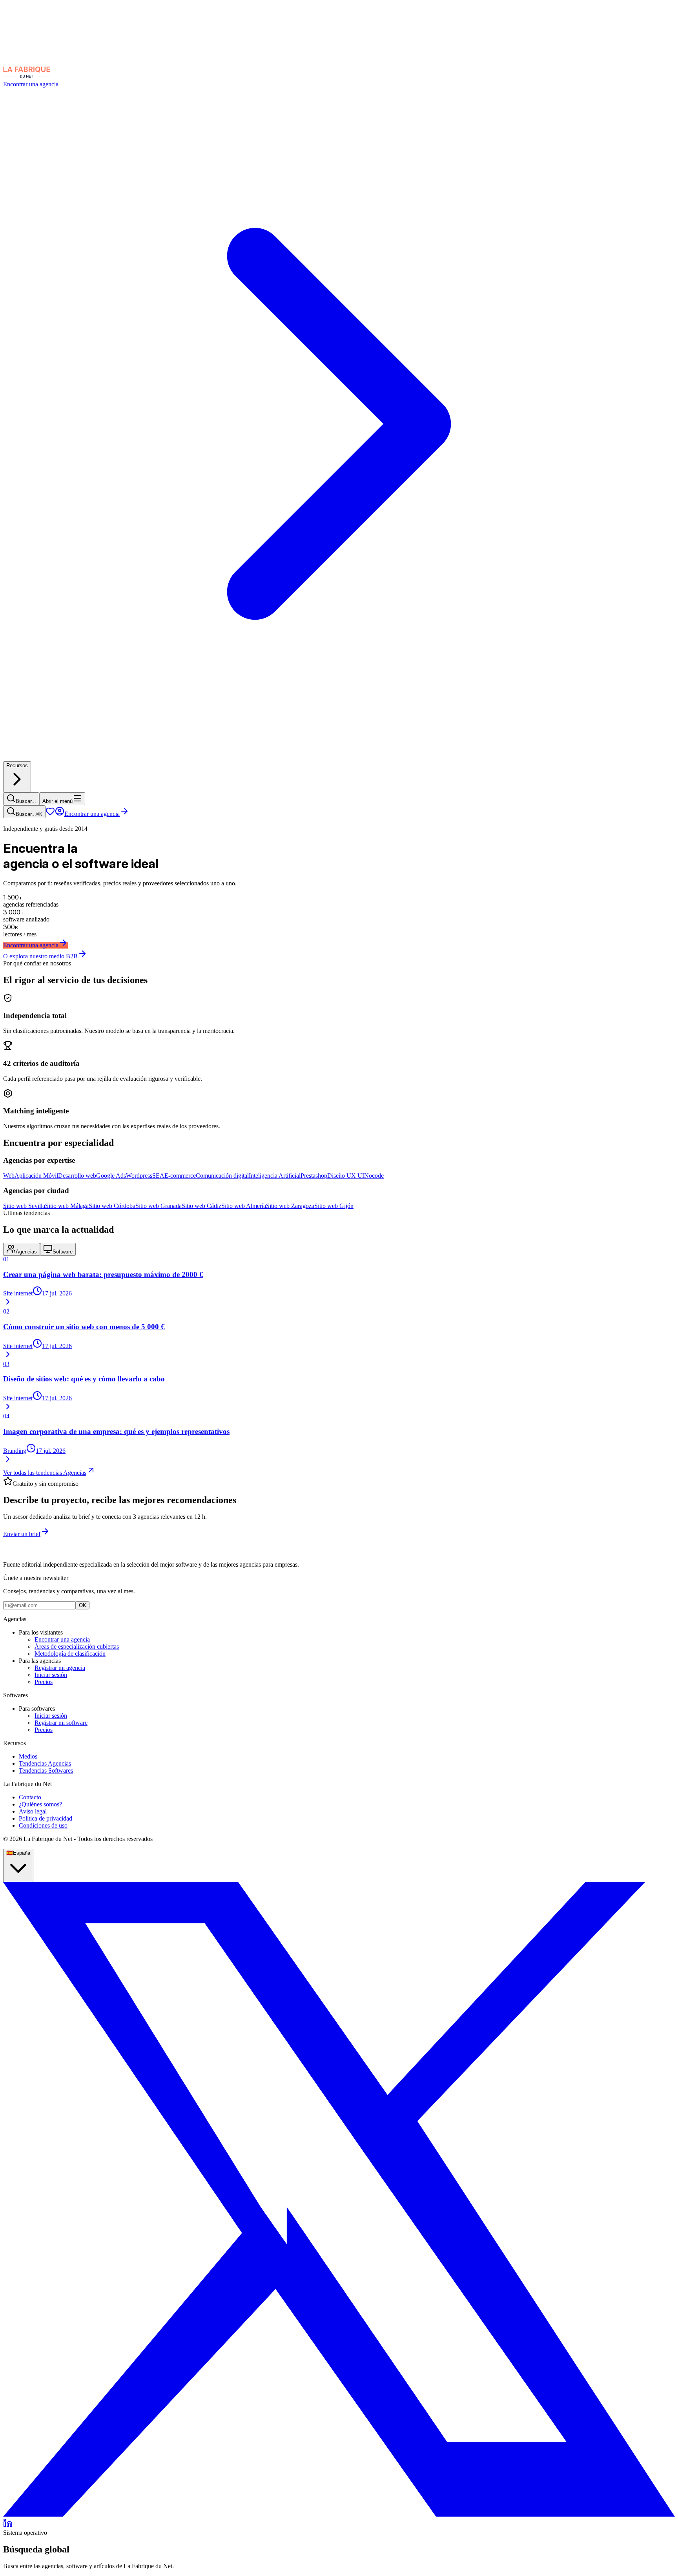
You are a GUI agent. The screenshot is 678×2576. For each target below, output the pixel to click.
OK (83, 1605)
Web (9, 1176)
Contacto (30, 1797)
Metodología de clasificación (70, 1654)
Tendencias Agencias (45, 1763)
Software (63, 1252)
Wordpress (139, 1176)
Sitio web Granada (159, 1206)
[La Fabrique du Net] (27, 77)
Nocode (374, 1176)
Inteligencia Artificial (275, 1176)
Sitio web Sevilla (24, 1206)
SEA (158, 1176)
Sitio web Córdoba (112, 1206)
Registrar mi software (61, 1723)
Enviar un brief (22, 1534)
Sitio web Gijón (334, 1206)
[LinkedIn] (8, 2526)
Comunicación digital (222, 1176)
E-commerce (180, 1176)
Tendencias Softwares (46, 1771)
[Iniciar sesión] (60, 814)
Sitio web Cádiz (201, 1206)
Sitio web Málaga (67, 1206)
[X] (339, 2515)
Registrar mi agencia (60, 1668)
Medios (28, 1756)
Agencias (26, 1252)
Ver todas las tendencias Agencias (45, 1473)
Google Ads (111, 1176)
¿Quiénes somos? (40, 1804)
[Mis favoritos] (50, 814)
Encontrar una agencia (92, 814)
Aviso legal (33, 1811)
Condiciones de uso (43, 1825)
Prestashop (314, 1176)
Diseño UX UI (346, 1176)
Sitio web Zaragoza (290, 1206)
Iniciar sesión (51, 1675)
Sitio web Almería (244, 1206)
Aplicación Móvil (36, 1176)
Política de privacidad (46, 1818)
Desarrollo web (77, 1176)
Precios (44, 1682)
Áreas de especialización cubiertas (77, 1646)
